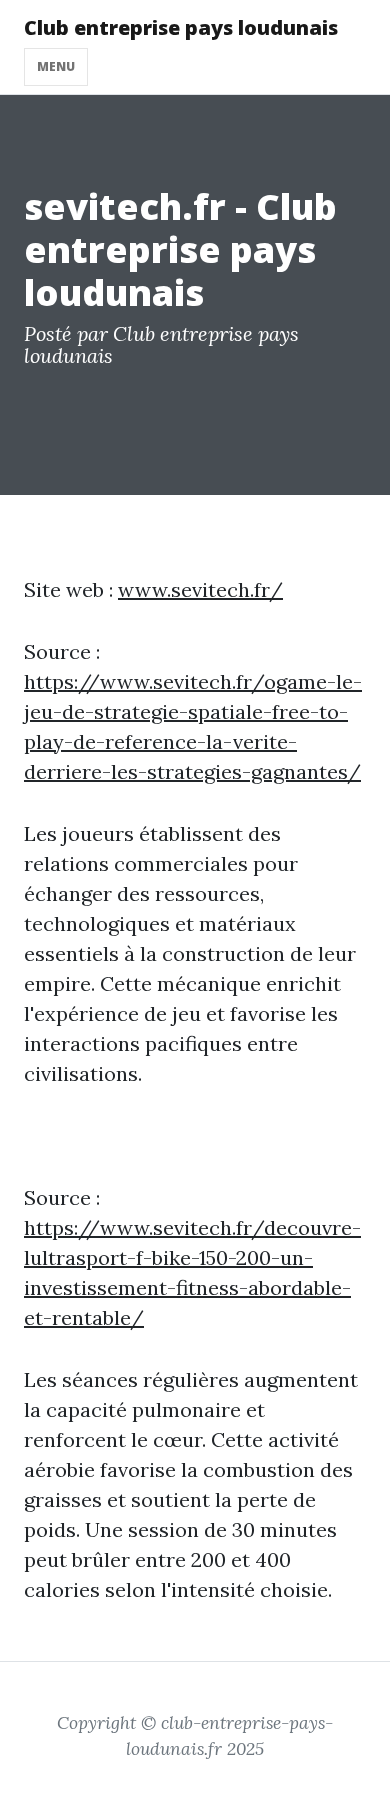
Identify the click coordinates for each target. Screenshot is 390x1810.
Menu (56, 66)
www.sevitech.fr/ (200, 589)
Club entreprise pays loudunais (181, 27)
